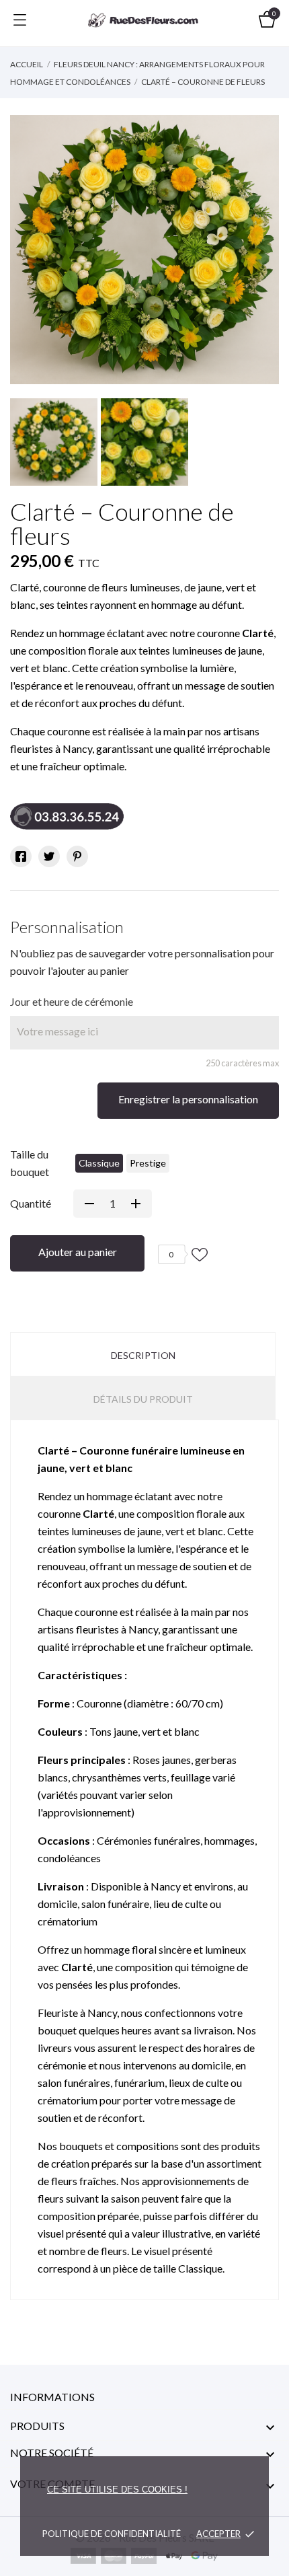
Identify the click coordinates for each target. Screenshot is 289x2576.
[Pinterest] (77, 856)
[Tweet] (49, 856)
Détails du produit (143, 1399)
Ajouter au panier (78, 1252)
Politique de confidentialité (112, 2534)
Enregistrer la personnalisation (188, 1099)
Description (143, 1355)
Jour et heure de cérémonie (72, 1001)
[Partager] (21, 856)
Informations (52, 2397)
